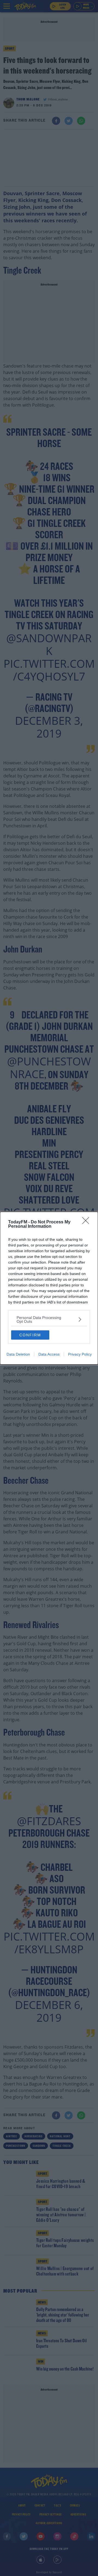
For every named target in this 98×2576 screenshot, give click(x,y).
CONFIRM (30, 1335)
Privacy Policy (80, 1354)
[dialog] (49, 1288)
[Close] (87, 1222)
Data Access (49, 1354)
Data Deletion (18, 1354)
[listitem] (49, 1319)
